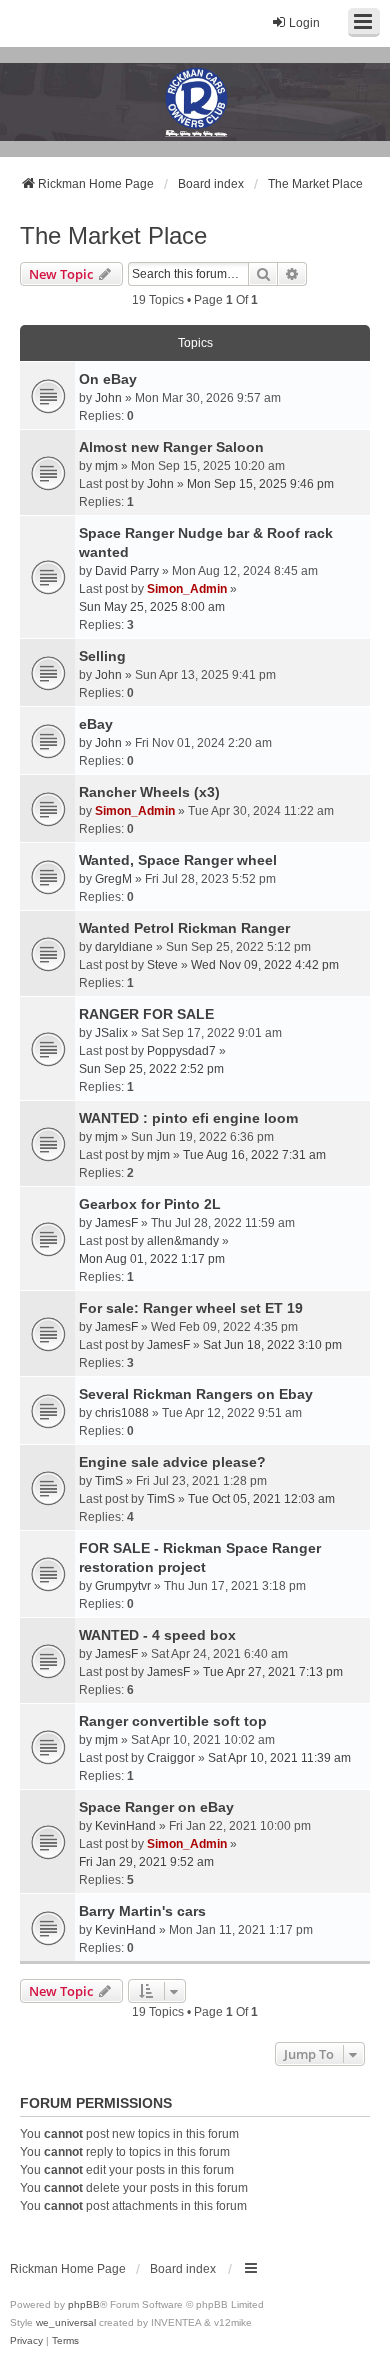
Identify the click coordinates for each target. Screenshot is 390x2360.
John (108, 398)
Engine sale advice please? (172, 1462)
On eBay (108, 379)
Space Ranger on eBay (156, 1807)
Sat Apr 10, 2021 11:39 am (279, 1758)
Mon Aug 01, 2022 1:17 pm (152, 1259)
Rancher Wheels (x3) (149, 792)
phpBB (84, 2304)
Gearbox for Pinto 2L (150, 1204)
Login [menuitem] (304, 23)
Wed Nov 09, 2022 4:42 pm (265, 965)
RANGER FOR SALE (146, 1014)
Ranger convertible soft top (173, 1721)
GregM (113, 879)
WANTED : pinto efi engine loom (188, 1118)
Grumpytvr (123, 1586)
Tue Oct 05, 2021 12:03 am (261, 1499)
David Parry (127, 571)
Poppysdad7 (181, 1051)
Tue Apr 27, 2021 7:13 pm (273, 1672)
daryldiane (124, 947)
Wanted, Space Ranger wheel (178, 860)
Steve (162, 965)
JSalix (111, 1033)
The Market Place (113, 235)
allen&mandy (183, 1241)
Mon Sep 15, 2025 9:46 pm (260, 484)
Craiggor (171, 1758)
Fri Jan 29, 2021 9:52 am (146, 1862)
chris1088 (122, 1413)
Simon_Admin (187, 589)
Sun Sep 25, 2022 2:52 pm (151, 1069)
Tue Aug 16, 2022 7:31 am (254, 1155)
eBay (96, 724)
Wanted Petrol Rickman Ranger (184, 928)
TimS (109, 1481)
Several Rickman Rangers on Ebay (196, 1394)
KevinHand (125, 1826)
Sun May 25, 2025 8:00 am (152, 607)
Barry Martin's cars (142, 1911)
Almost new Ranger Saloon (171, 447)
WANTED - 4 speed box (157, 1635)
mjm (106, 466)
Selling (102, 656)
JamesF (116, 1223)
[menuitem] (26, 2341)
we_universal (66, 2322)
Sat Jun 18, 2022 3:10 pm (272, 1345)
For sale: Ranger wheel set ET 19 (191, 1308)
